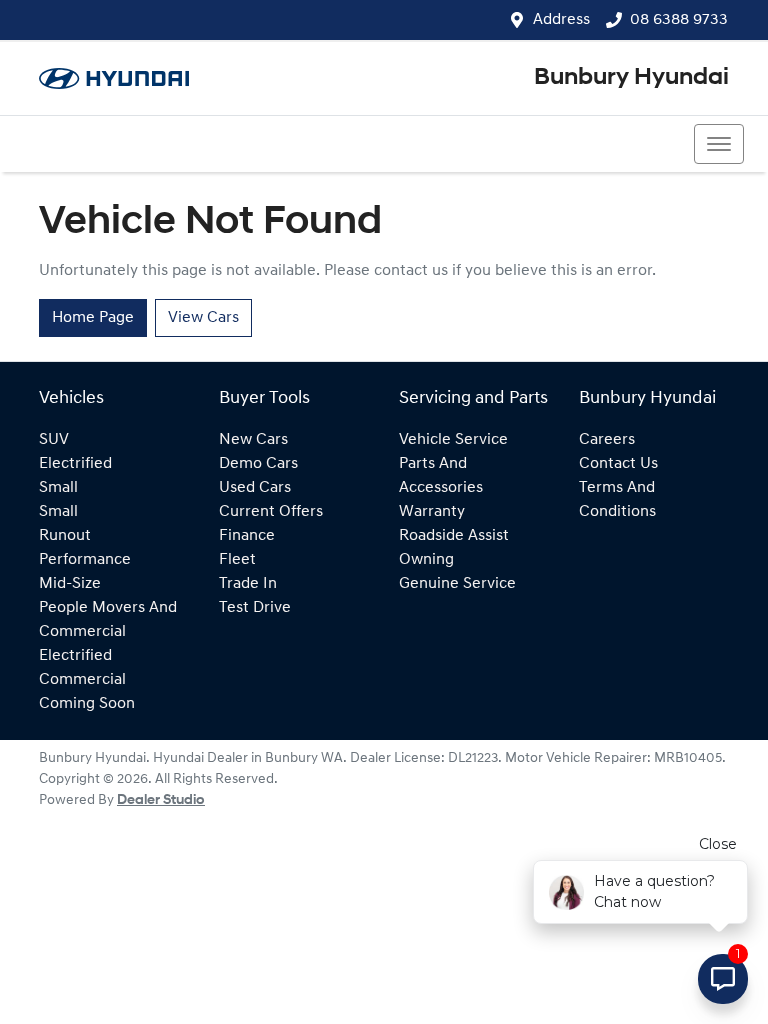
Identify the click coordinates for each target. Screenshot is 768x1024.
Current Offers (271, 512)
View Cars (203, 318)
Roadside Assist (454, 536)
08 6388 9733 (679, 20)
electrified (75, 464)
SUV (54, 440)
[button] (719, 144)
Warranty (432, 512)
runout (65, 536)
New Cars (253, 440)
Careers (607, 440)
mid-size (70, 584)
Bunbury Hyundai (631, 78)
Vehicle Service (453, 440)
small (58, 488)
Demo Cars (258, 464)
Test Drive (255, 608)
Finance (247, 536)
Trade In (248, 584)
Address (561, 20)
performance (85, 560)
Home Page (93, 318)
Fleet (237, 560)
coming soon (87, 704)
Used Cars (255, 488)
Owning (426, 560)
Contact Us (618, 464)
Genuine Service (457, 584)
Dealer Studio (161, 800)
